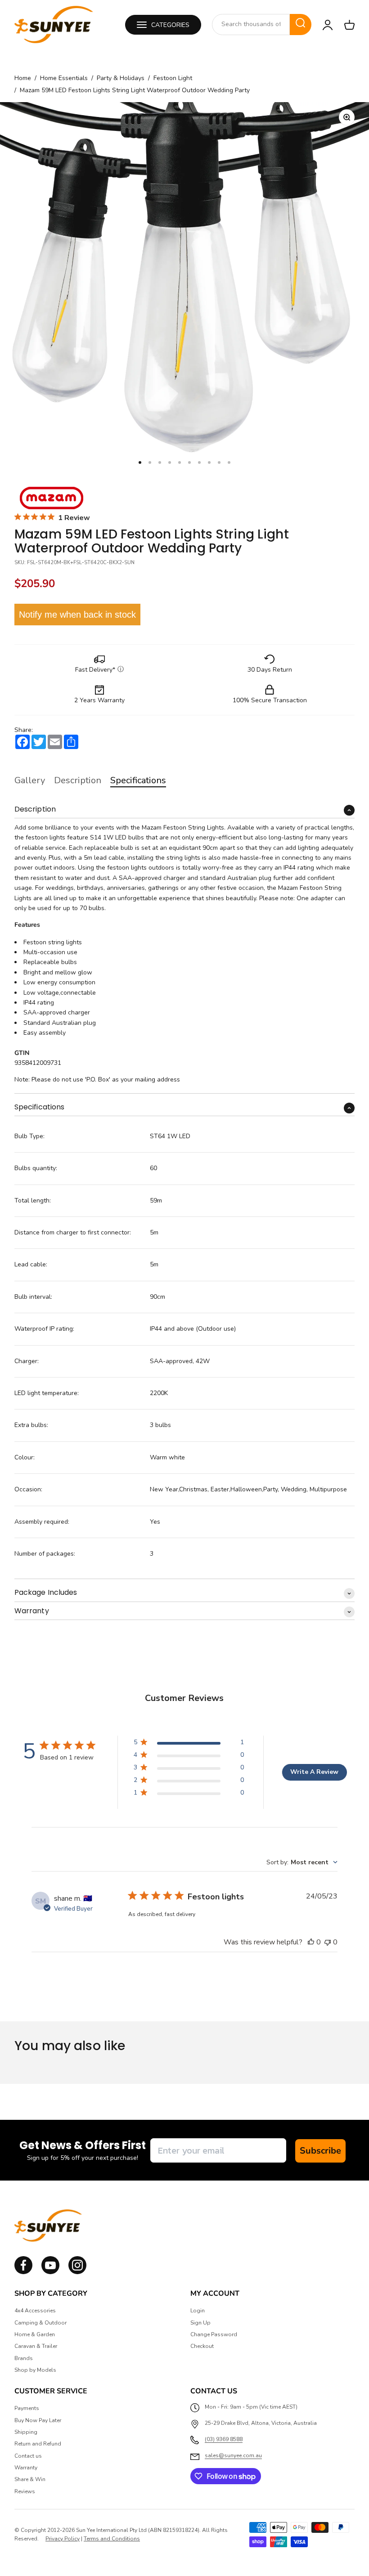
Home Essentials (64, 78)
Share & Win (30, 2479)
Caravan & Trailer (36, 2346)
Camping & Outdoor (40, 2323)
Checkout (202, 2346)
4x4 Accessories (35, 2311)
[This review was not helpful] (328, 1942)
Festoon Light (173, 78)
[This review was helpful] (311, 1942)
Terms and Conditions (112, 2539)
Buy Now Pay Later (38, 2420)
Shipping (26, 2432)
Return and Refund (38, 2444)
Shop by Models (35, 2370)
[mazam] (52, 498)
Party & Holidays (121, 78)
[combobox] (251, 24)
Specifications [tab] (138, 780)
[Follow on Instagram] (50, 2272)
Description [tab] (78, 780)
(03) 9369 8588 (224, 2439)
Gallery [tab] (30, 780)
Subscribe (320, 2151)
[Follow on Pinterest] (77, 2272)
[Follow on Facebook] (23, 2272)
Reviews (25, 2491)
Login (198, 2311)
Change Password (214, 2334)
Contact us (28, 2456)
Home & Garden (35, 2334)
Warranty (26, 2468)
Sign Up (200, 2323)
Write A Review (314, 1772)
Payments (27, 2408)
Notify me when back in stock (77, 615)
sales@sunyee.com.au (233, 2455)
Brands (24, 2358)
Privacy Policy (63, 2539)
